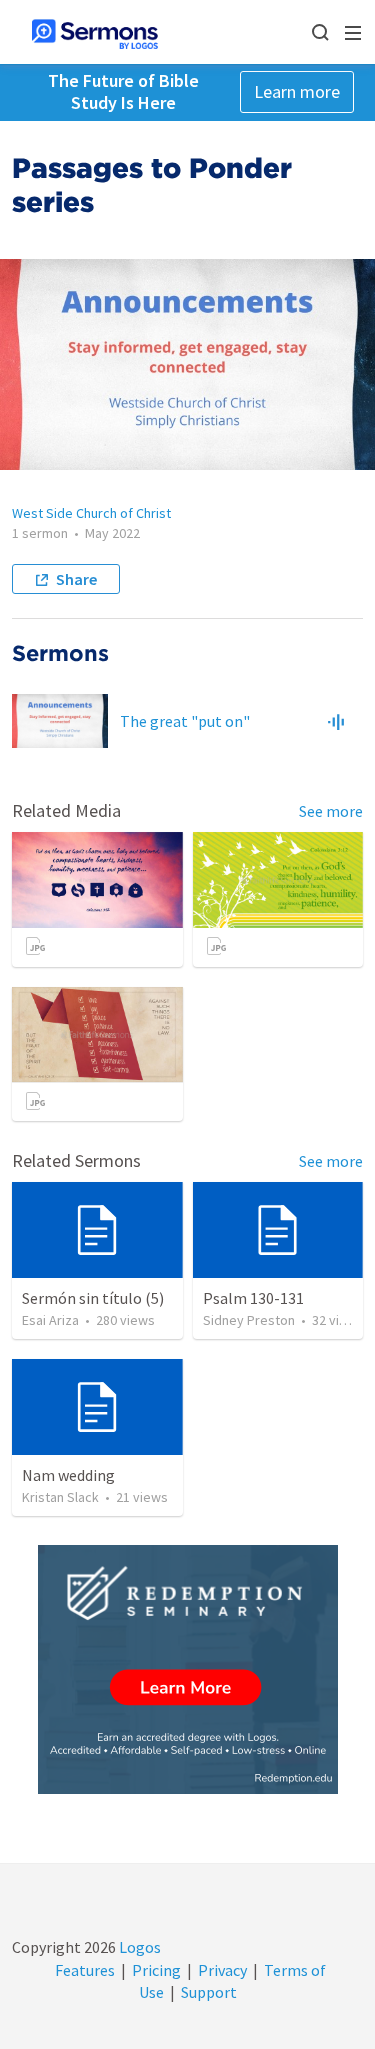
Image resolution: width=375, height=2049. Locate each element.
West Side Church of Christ (91, 513)
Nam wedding (68, 1475)
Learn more (297, 91)
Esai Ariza (50, 1320)
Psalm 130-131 (253, 1298)
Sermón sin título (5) (93, 1298)
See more (331, 811)
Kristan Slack (60, 1497)
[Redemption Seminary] (188, 1669)
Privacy (222, 1970)
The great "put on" (185, 721)
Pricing (156, 1970)
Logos (138, 1947)
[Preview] (336, 721)
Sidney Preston (249, 1320)
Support (209, 1992)
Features (85, 1970)
